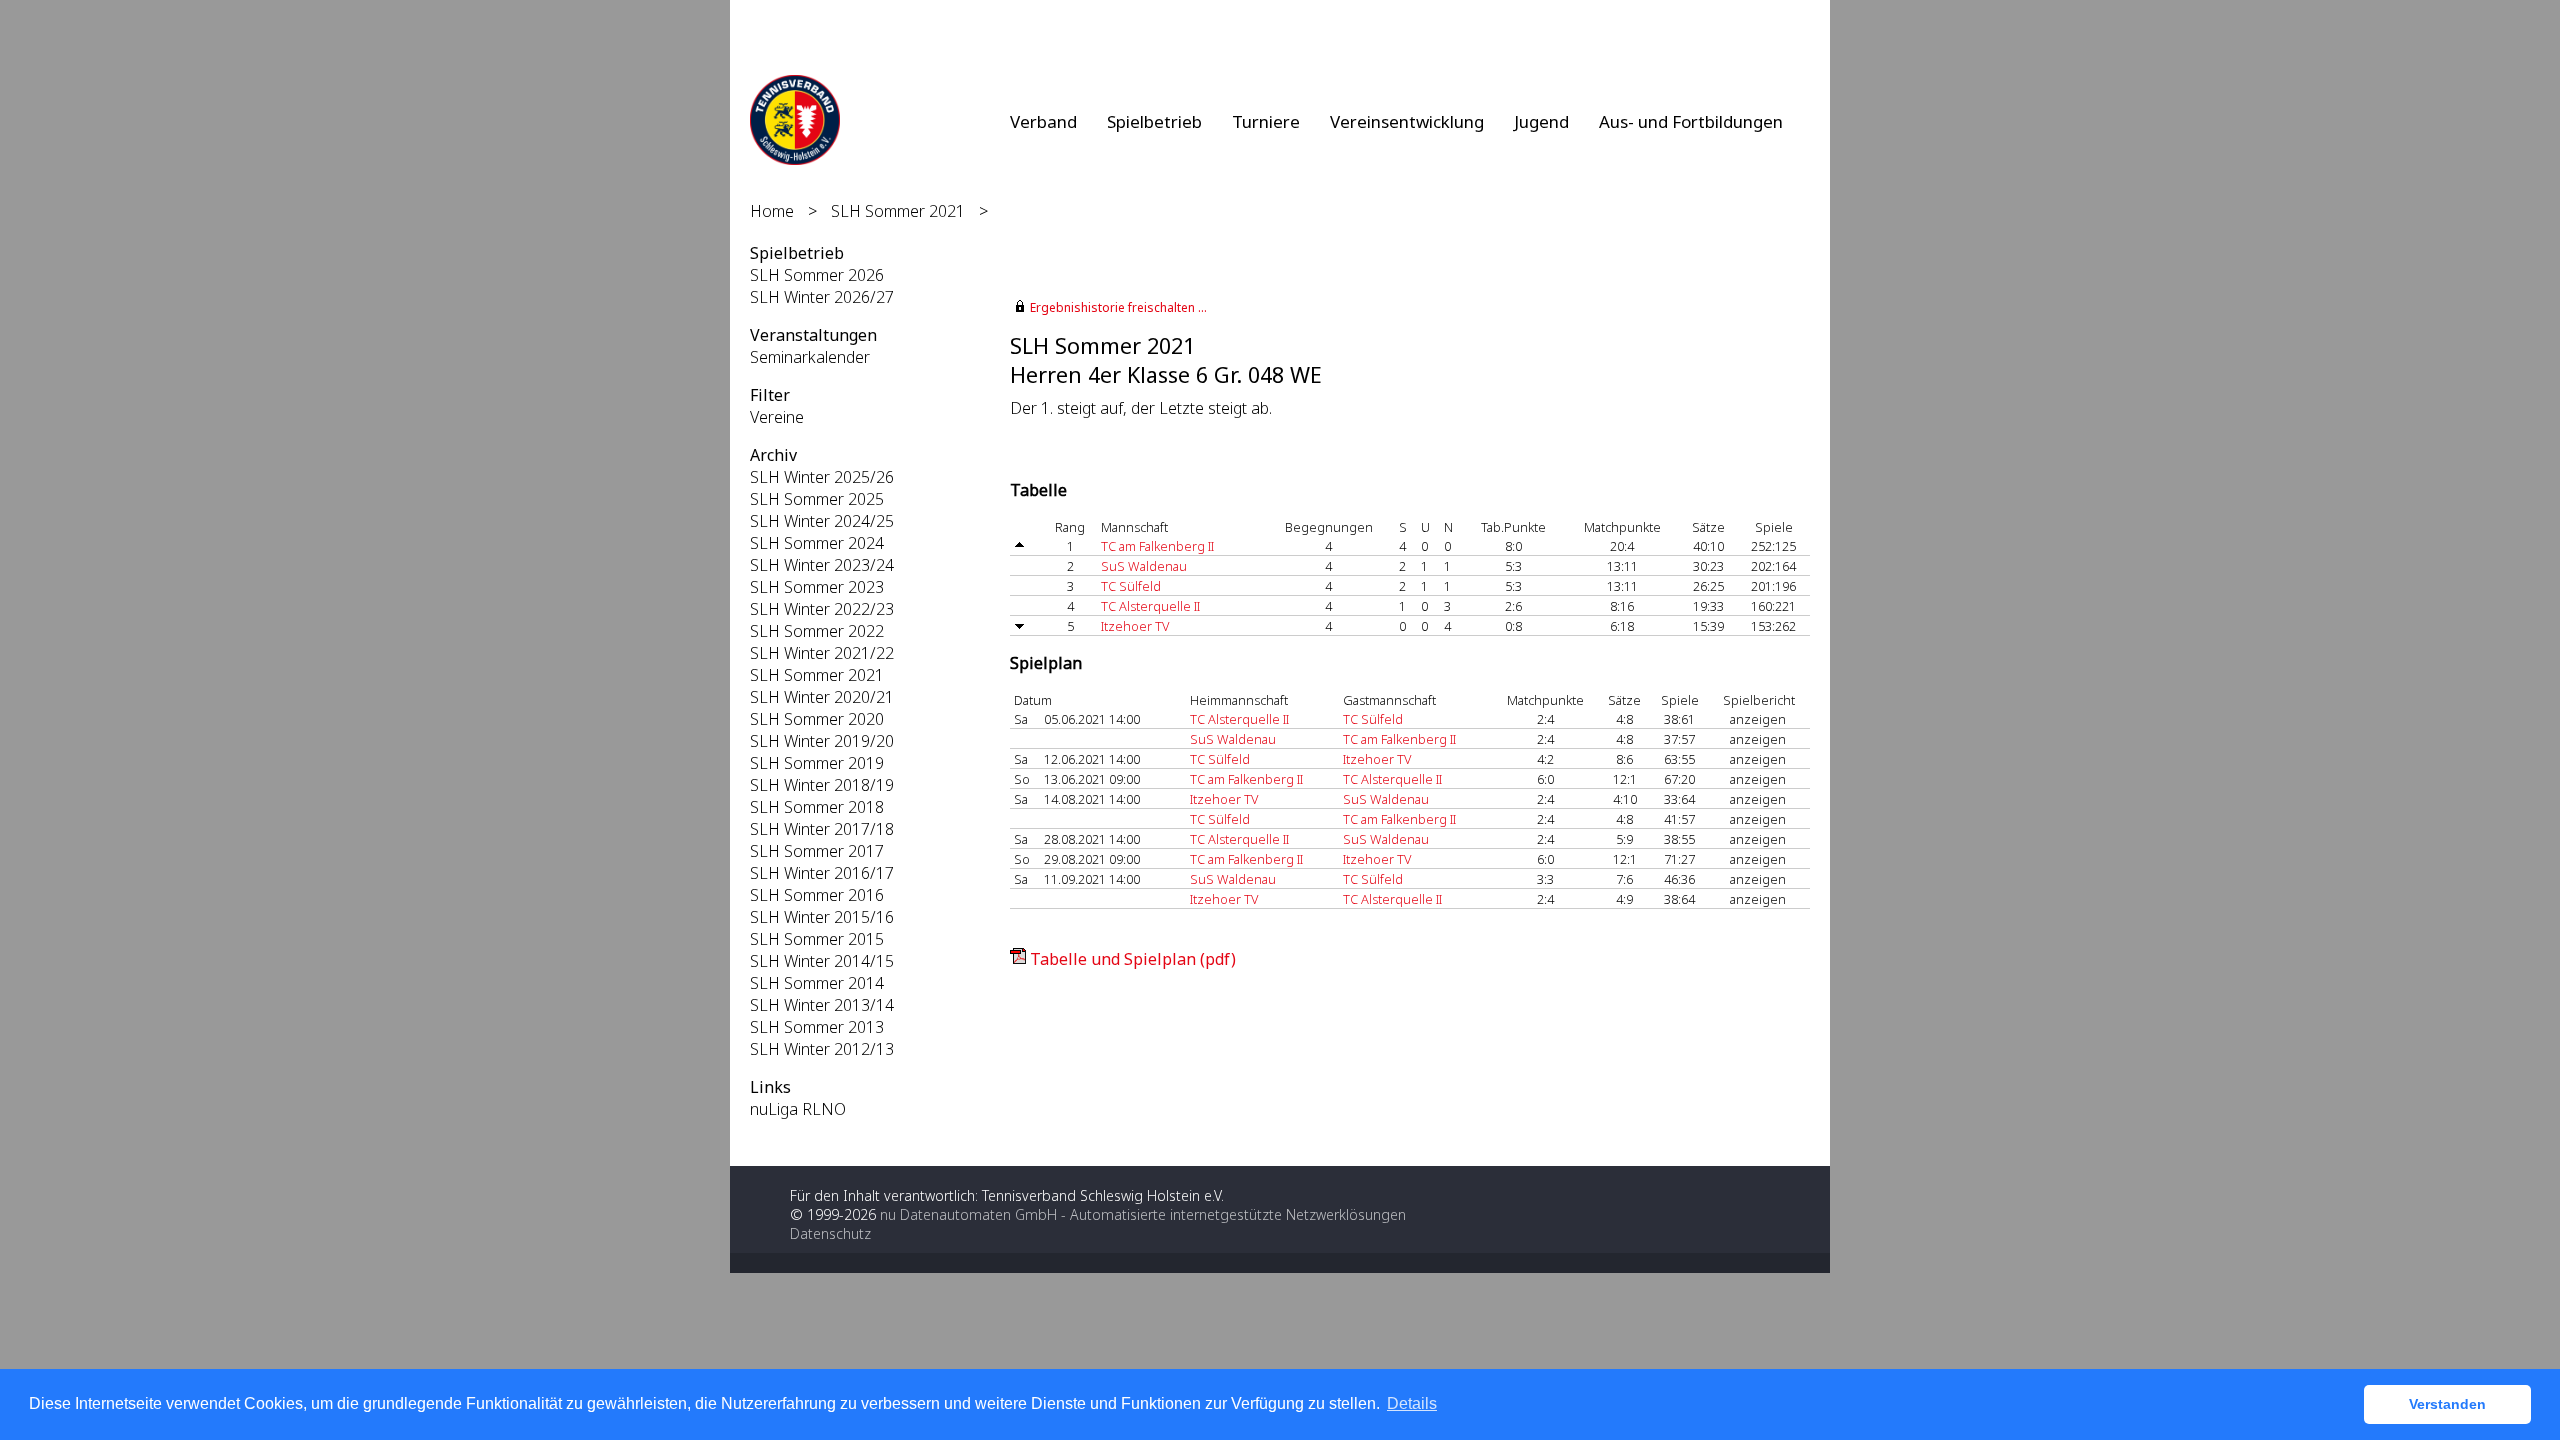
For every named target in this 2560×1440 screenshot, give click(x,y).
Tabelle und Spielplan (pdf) (1133, 959)
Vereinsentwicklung (1407, 121)
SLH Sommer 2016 (817, 895)
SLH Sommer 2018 (817, 807)
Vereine (777, 417)
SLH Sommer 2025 (817, 499)
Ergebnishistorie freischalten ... (1118, 307)
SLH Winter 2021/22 (822, 653)
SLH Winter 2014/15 (822, 961)
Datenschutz (830, 1233)
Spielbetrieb (1154, 121)
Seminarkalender (810, 357)
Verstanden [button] (2447, 1404)
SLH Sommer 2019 (817, 763)
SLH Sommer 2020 (817, 719)
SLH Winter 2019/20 (822, 741)
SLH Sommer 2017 (817, 851)
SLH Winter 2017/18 (822, 829)
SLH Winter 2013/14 (822, 1005)
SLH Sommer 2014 (817, 983)
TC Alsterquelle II (1150, 606)
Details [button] (1412, 1403)
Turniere (1266, 121)
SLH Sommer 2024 (817, 543)
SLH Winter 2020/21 (822, 697)
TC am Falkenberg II (1157, 546)
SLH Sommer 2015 (817, 939)
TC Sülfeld (1131, 586)
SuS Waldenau (1144, 566)
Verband (1043, 121)
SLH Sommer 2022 (817, 631)
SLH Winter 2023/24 (822, 565)
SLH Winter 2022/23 (822, 609)
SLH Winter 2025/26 (822, 477)
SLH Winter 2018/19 (822, 785)
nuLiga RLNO (798, 1109)
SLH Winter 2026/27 (822, 297)
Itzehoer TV (1135, 626)
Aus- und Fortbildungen (1691, 121)
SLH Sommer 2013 (817, 1027)
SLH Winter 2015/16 (822, 917)
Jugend (1541, 121)
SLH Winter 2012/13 (822, 1049)
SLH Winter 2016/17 (822, 873)
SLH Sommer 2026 (817, 275)
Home (772, 211)
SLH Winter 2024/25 (822, 521)
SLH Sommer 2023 (817, 587)
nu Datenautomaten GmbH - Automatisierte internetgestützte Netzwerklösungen (1143, 1214)
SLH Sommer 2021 (898, 211)
